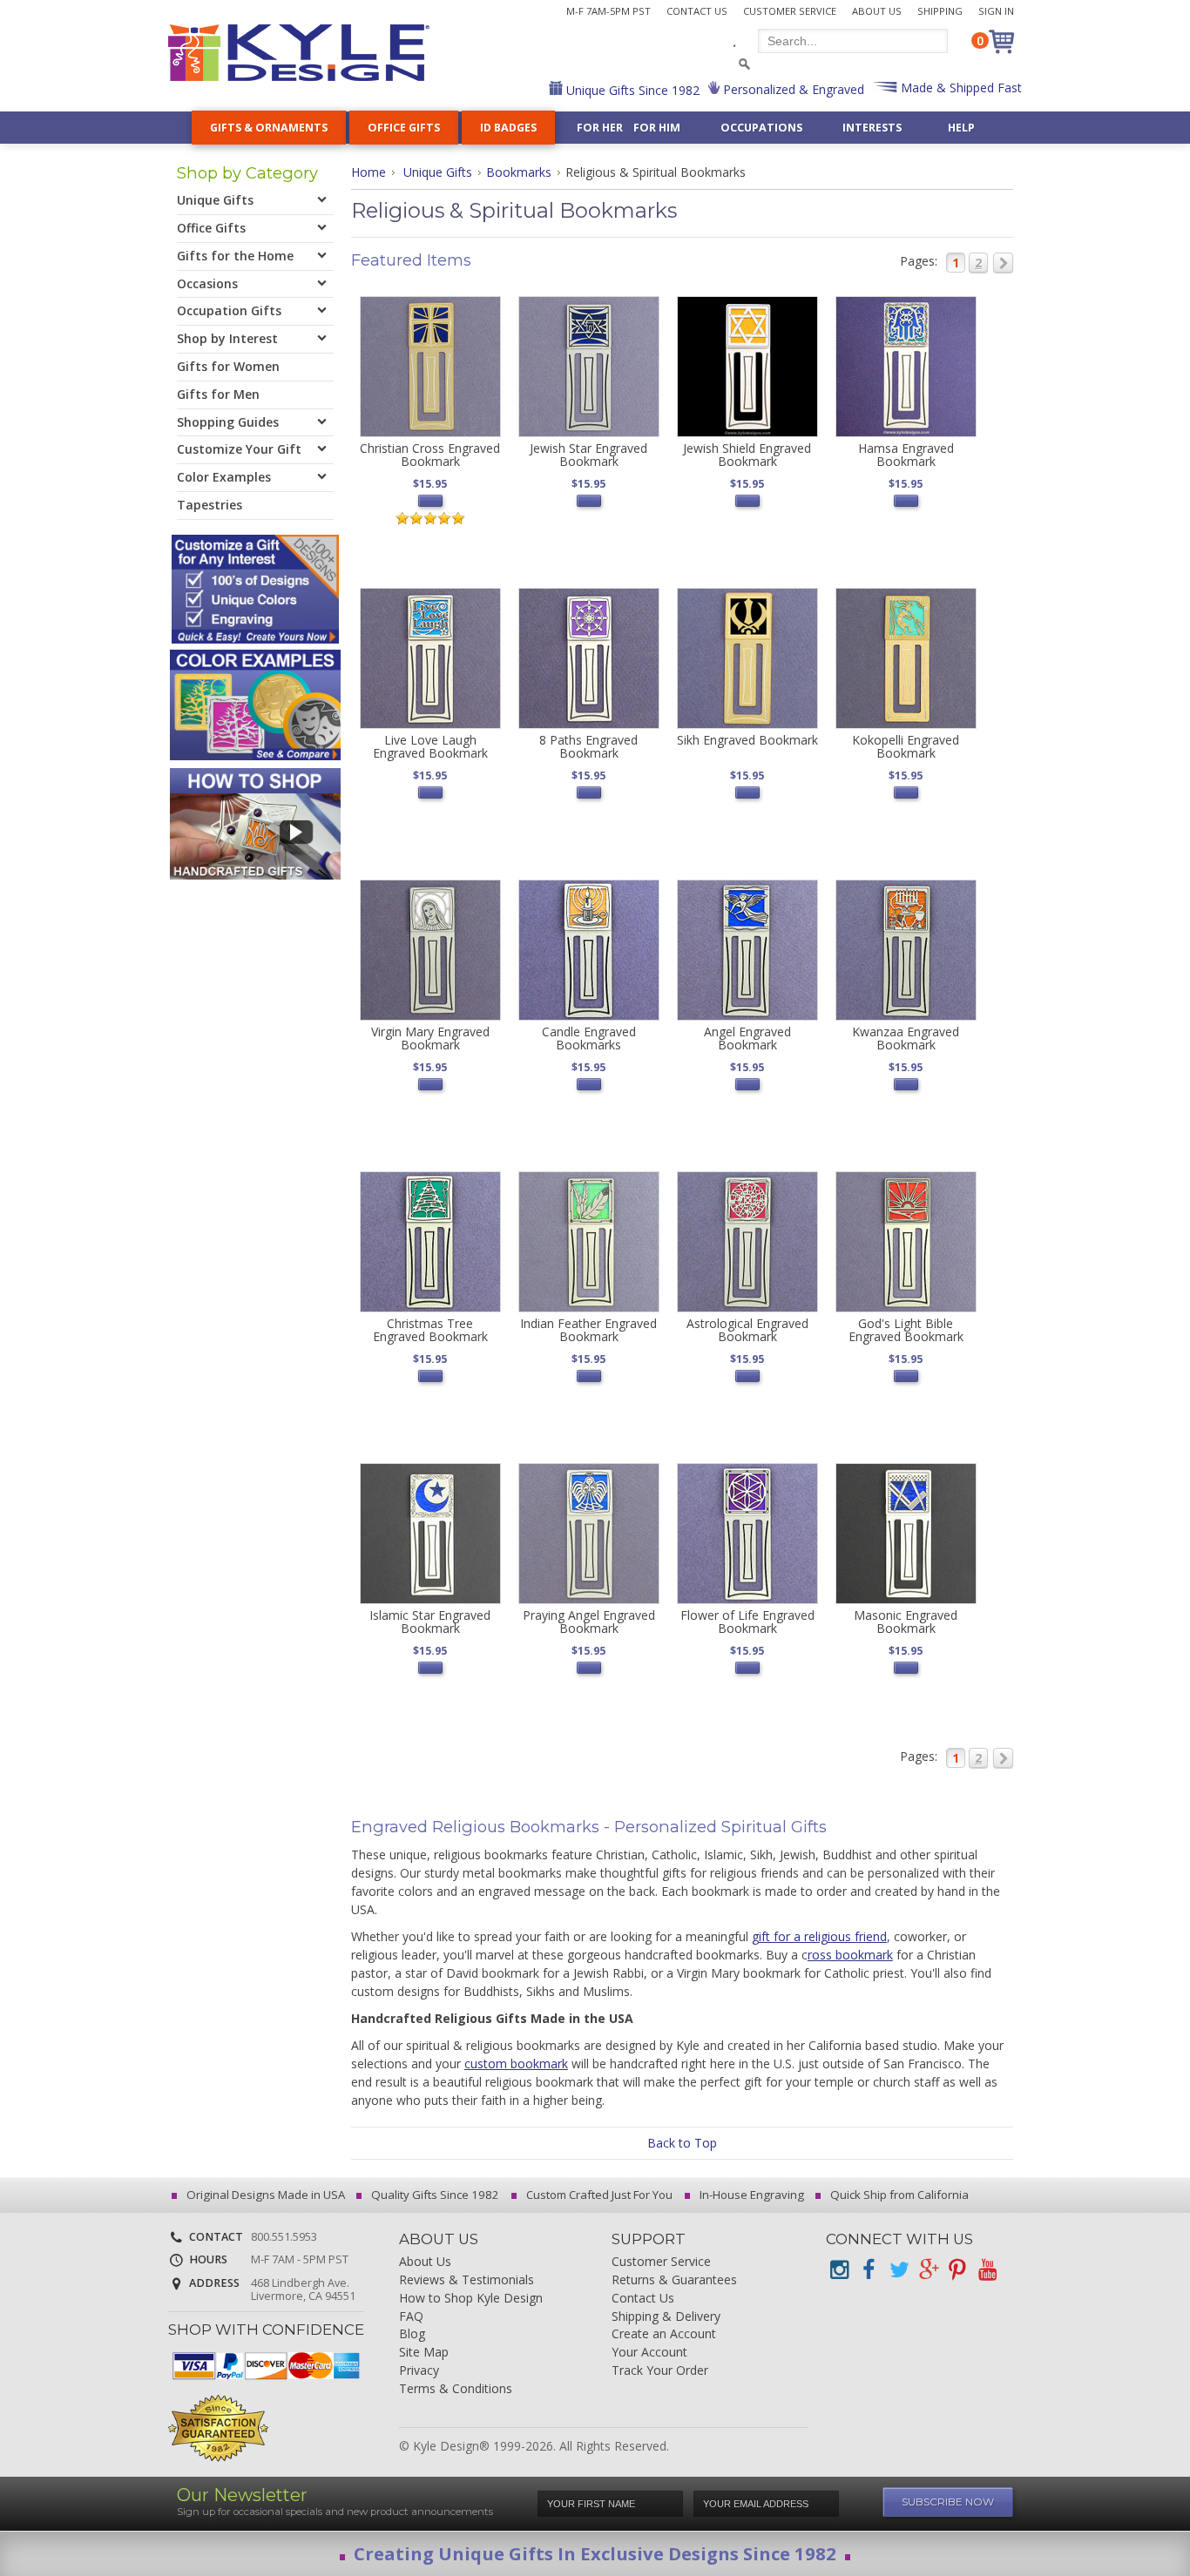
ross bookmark (850, 1955)
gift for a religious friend (819, 1936)
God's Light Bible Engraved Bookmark (906, 1330)
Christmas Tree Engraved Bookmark (430, 1330)
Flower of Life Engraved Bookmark (747, 1622)
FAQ (411, 2317)
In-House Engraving (751, 2195)
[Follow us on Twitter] (898, 2270)
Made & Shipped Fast (960, 88)
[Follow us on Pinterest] (957, 2270)
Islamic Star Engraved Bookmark (430, 1622)
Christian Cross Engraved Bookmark (430, 455)
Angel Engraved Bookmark (747, 1038)
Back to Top (682, 2143)
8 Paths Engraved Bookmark (588, 746)
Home (368, 172)
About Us (877, 11)
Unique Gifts (438, 172)
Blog (412, 2334)
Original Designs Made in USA (264, 2195)
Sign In (996, 11)
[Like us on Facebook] (869, 2270)
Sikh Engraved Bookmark (747, 740)
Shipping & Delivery (666, 2317)
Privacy (419, 2371)
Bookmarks (519, 172)
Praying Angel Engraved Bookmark (589, 1622)
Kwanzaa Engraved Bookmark (906, 1038)
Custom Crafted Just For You (598, 2195)
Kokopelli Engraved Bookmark (906, 746)
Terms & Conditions (456, 2389)
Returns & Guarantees (674, 2280)
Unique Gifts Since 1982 (631, 90)
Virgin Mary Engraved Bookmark (430, 1038)
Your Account (649, 2353)
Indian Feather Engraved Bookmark (588, 1330)
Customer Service (790, 11)
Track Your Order (660, 2371)
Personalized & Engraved (792, 89)
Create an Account (664, 2334)
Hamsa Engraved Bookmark (906, 455)
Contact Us (697, 11)
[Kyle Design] (299, 53)
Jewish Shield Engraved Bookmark (747, 455)
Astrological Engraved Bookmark (747, 1330)
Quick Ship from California (898, 2195)
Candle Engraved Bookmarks (589, 1038)
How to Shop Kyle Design (471, 2299)
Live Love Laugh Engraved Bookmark (430, 746)
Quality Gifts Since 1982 (434, 2195)
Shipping (940, 11)
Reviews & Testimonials (467, 2280)
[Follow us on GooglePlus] (928, 2270)
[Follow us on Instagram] (839, 2270)
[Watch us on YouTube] (987, 2270)
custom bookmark (516, 2063)
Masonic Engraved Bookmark (906, 1622)
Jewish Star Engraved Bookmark (588, 455)
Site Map (424, 2353)
